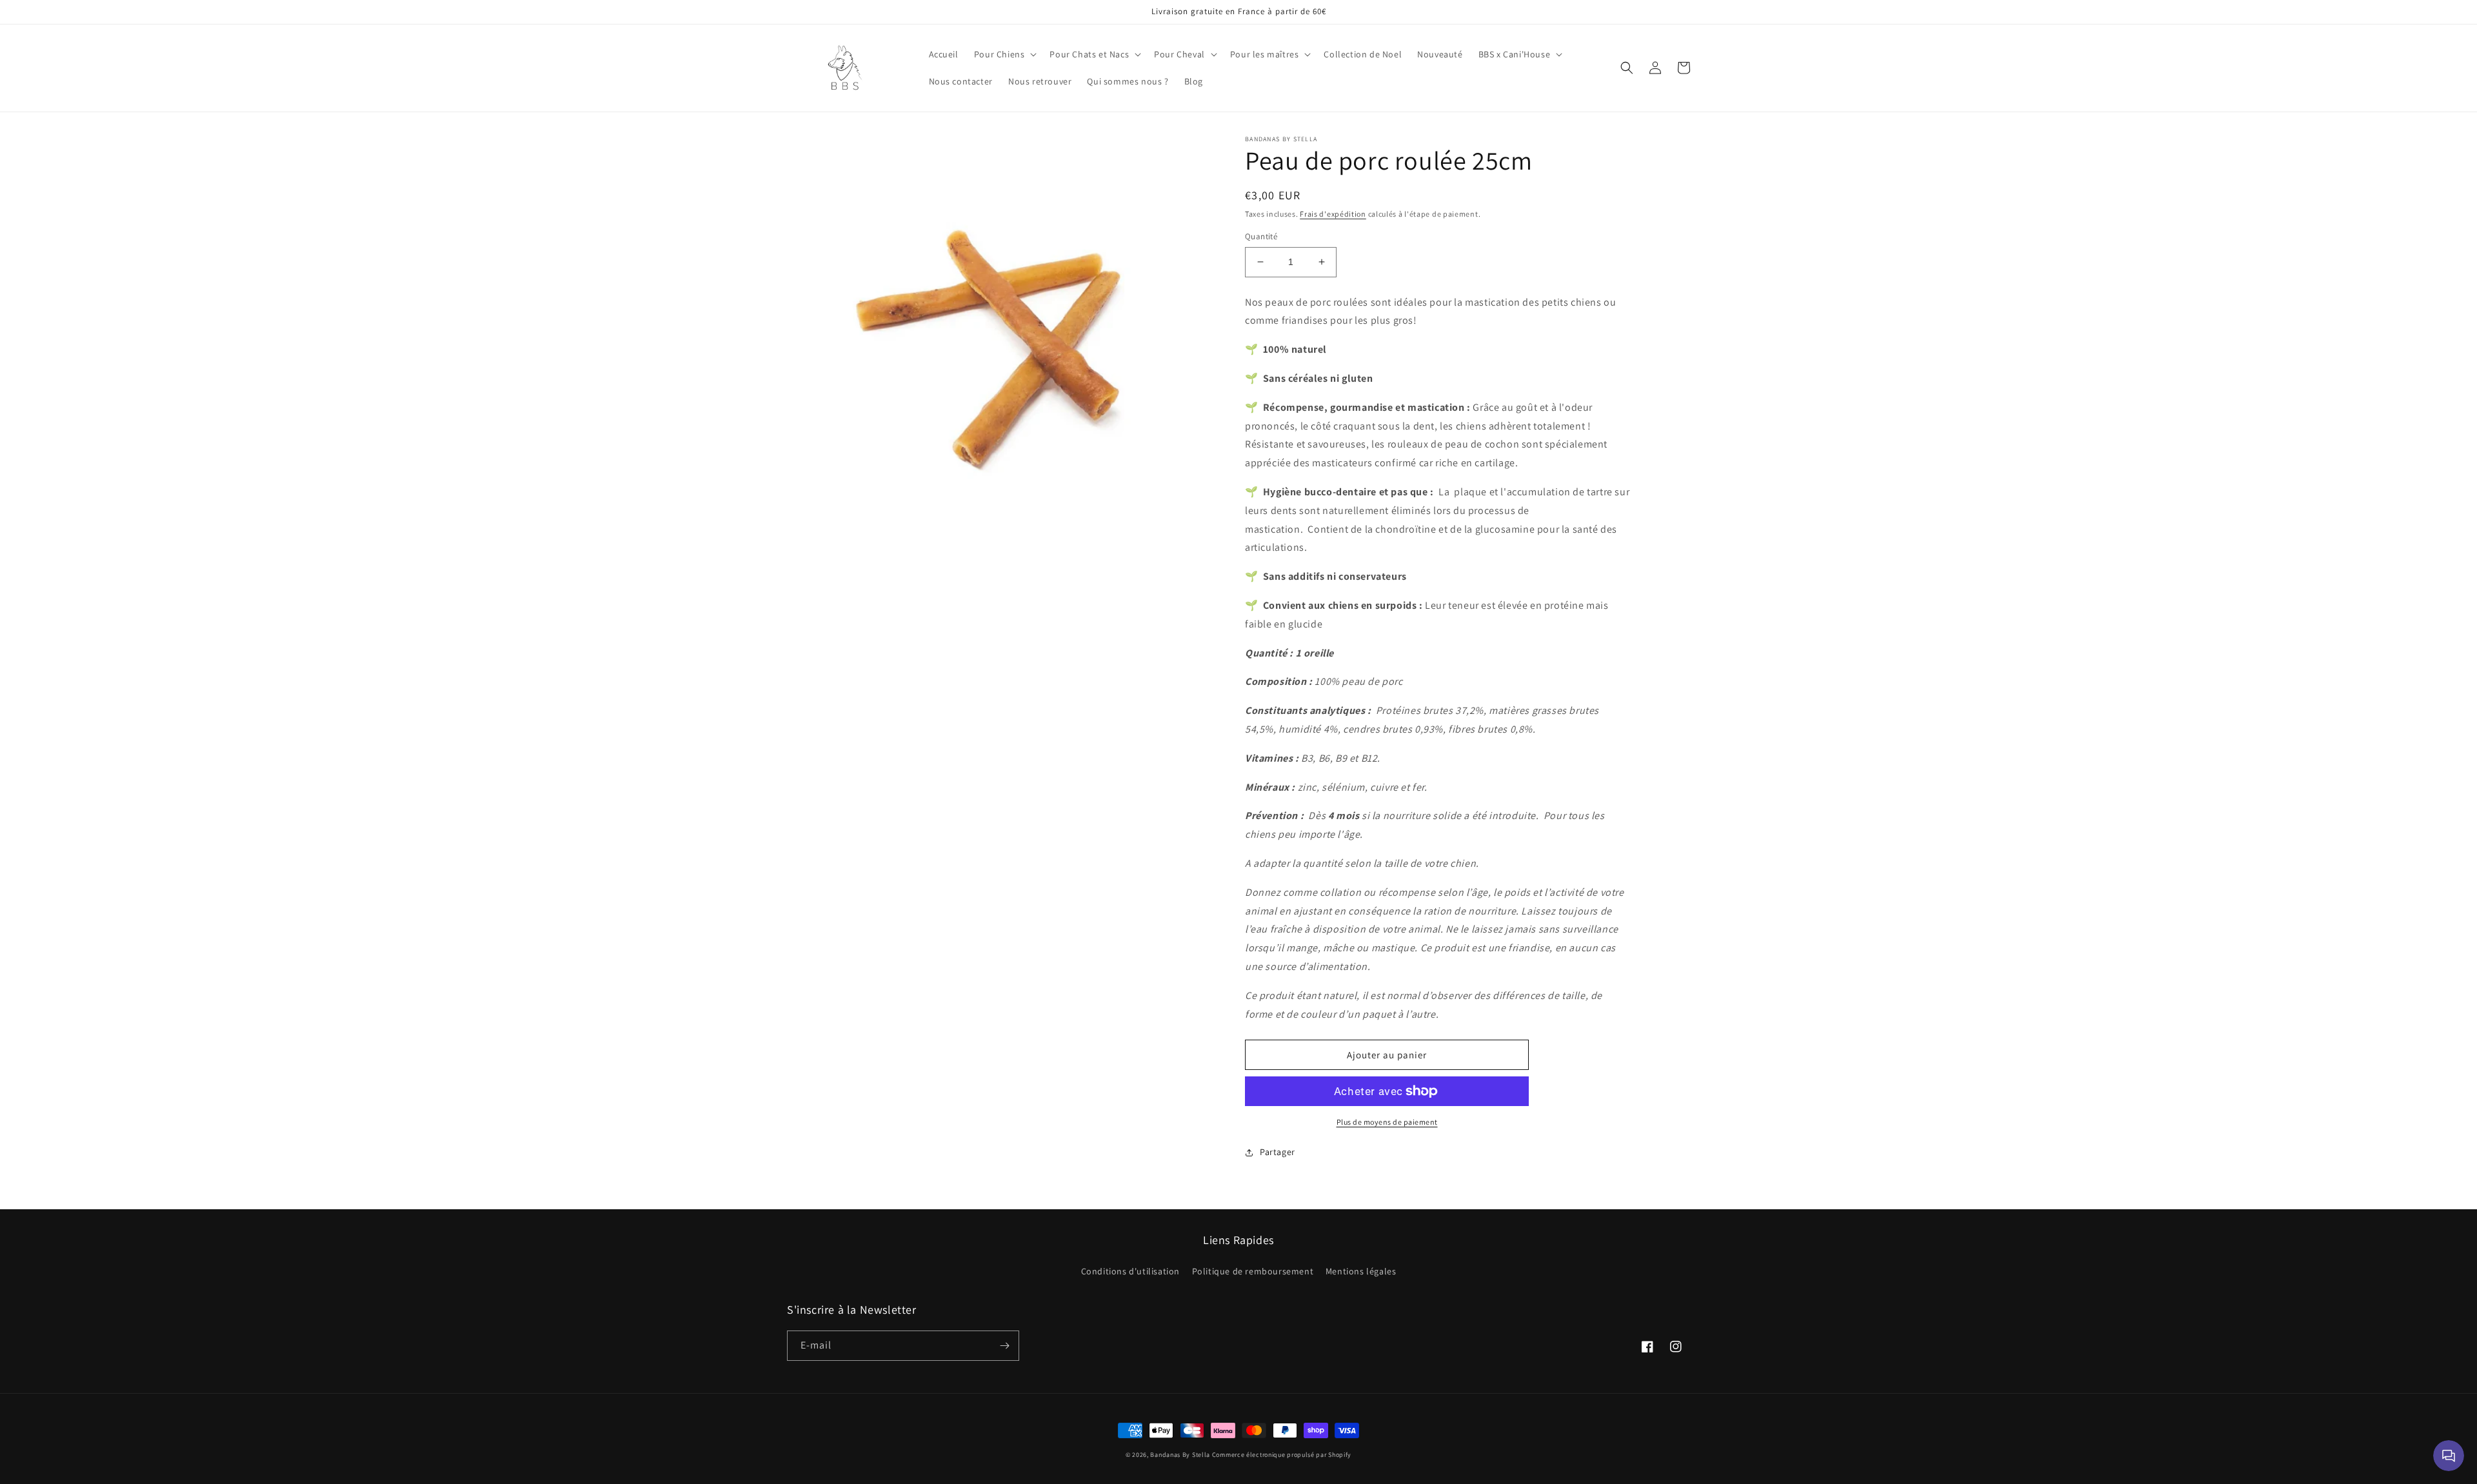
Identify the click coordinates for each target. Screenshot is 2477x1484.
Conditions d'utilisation (1130, 1271)
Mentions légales (1361, 1271)
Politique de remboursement (1253, 1271)
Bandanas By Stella (1180, 1455)
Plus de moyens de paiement (1387, 1122)
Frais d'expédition (1333, 214)
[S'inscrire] (1004, 1346)
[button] (1004, 54)
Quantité (1261, 236)
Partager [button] (1278, 1152)
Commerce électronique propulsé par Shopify (1282, 1455)
